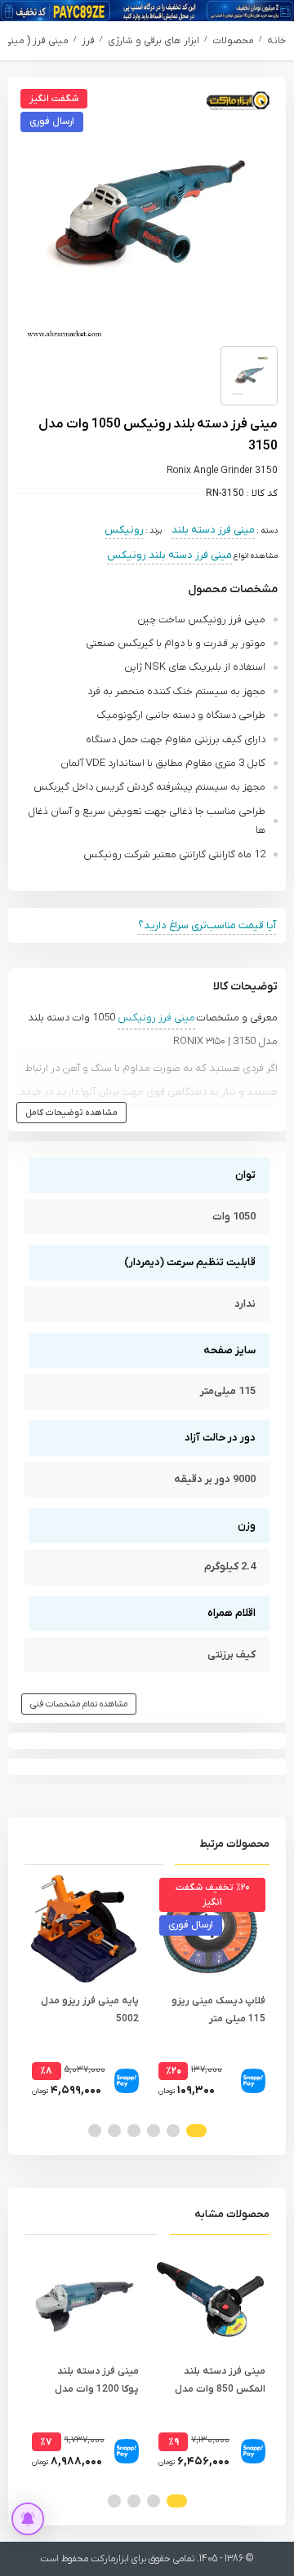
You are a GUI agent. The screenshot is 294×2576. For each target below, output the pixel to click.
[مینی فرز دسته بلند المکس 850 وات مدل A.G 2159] (210, 2299)
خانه (276, 41)
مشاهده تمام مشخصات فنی (79, 1704)
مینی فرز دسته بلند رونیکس (169, 555)
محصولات (233, 41)
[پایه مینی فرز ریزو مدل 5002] (84, 1929)
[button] (196, 2131)
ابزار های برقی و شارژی (154, 41)
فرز (88, 41)
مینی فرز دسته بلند (213, 530)
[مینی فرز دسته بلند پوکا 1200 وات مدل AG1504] (84, 2299)
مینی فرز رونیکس (156, 1018)
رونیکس (124, 530)
